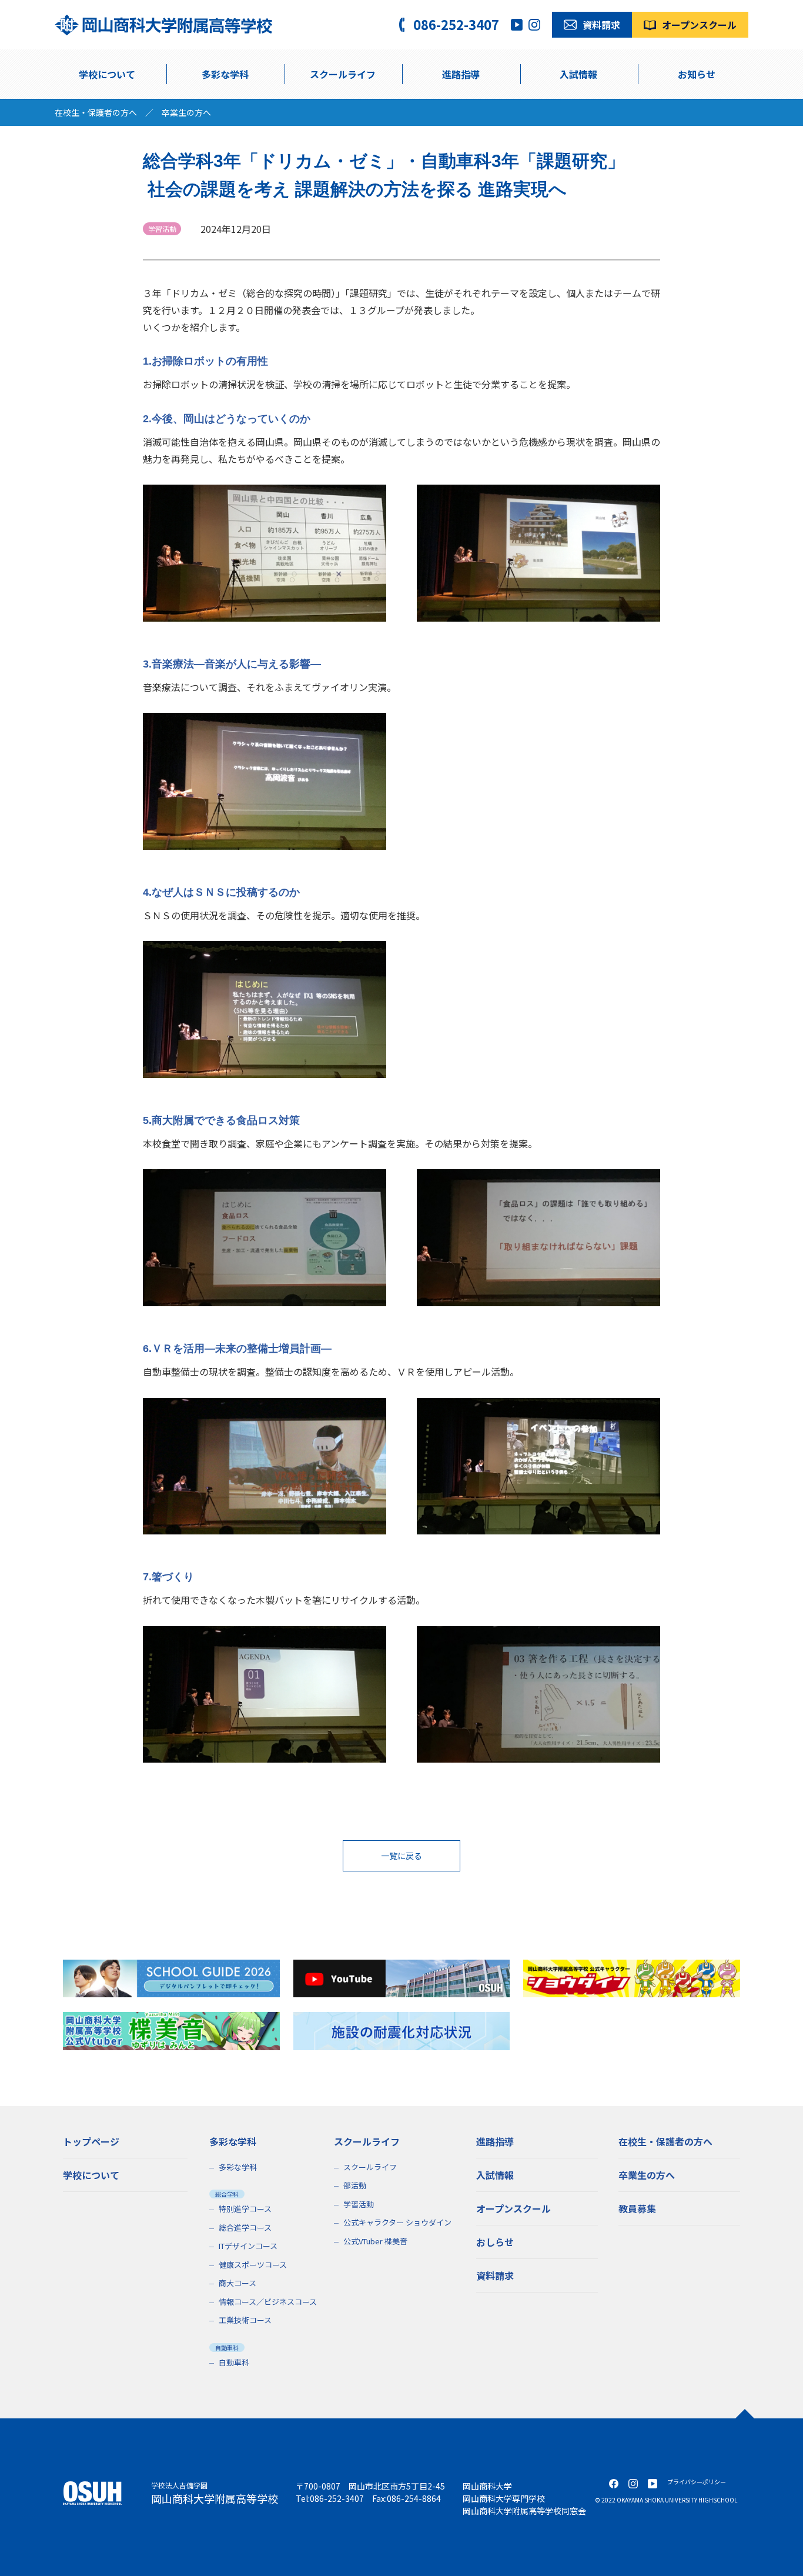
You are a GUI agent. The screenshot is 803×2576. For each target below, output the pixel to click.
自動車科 (234, 2362)
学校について (107, 74)
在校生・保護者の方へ (96, 112)
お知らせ (697, 74)
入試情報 (578, 74)
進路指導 (461, 74)
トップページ (91, 2141)
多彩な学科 (225, 74)
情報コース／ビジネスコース (268, 2302)
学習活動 (359, 2204)
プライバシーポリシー (697, 2482)
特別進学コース (245, 2209)
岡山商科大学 (487, 2486)
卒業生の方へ (186, 112)
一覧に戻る (401, 1856)
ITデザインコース (248, 2246)
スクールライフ (370, 2167)
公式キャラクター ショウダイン (397, 2222)
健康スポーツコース (253, 2265)
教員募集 (637, 2208)
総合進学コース (245, 2228)
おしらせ (495, 2242)
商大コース (237, 2283)
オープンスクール (513, 2208)
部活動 (355, 2185)
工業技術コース (245, 2320)
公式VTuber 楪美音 (375, 2241)
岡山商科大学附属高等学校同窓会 (524, 2511)
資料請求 (495, 2275)
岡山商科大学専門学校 (504, 2498)
